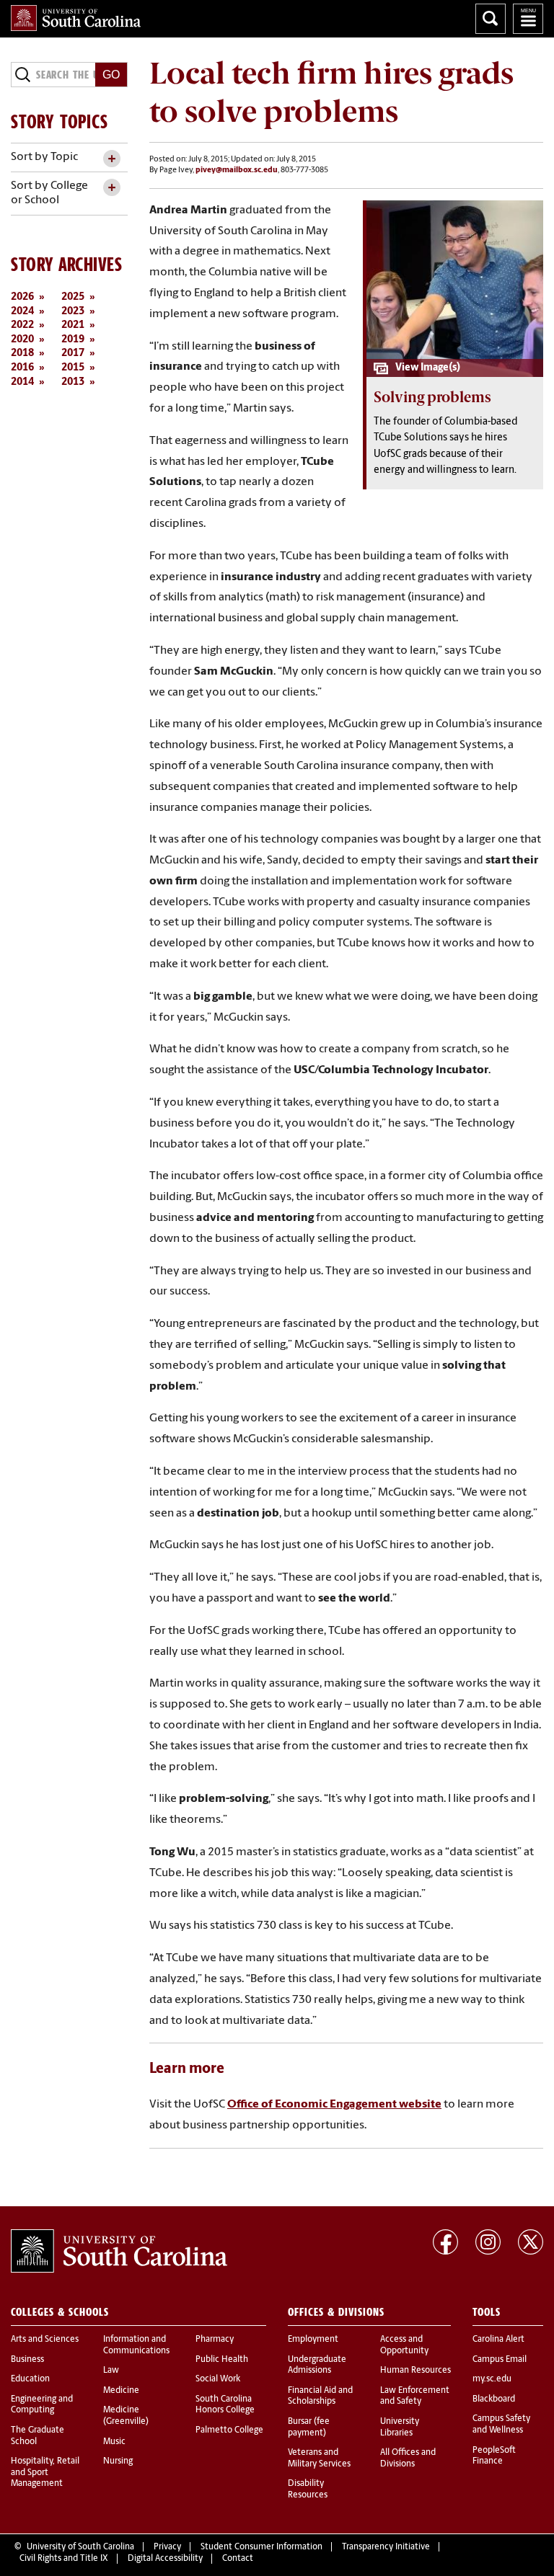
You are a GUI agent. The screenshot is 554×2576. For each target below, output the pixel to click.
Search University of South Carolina (491, 19)
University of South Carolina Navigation (528, 19)
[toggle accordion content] (111, 159)
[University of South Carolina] (119, 2251)
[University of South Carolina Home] (76, 18)
